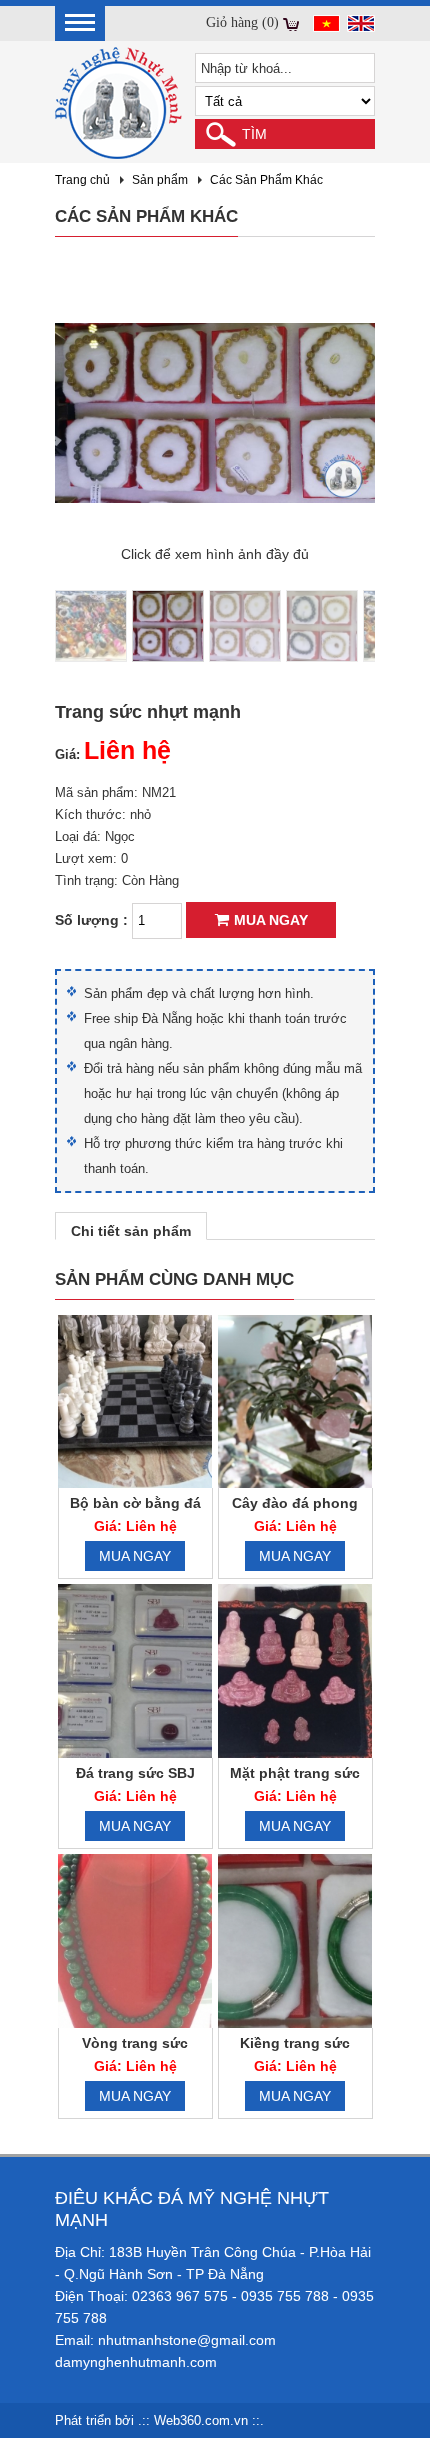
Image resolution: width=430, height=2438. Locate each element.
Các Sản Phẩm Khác (266, 180)
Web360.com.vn (201, 2420)
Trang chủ (82, 180)
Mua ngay (271, 920)
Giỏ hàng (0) (242, 22)
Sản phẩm (160, 180)
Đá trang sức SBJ (135, 1773)
